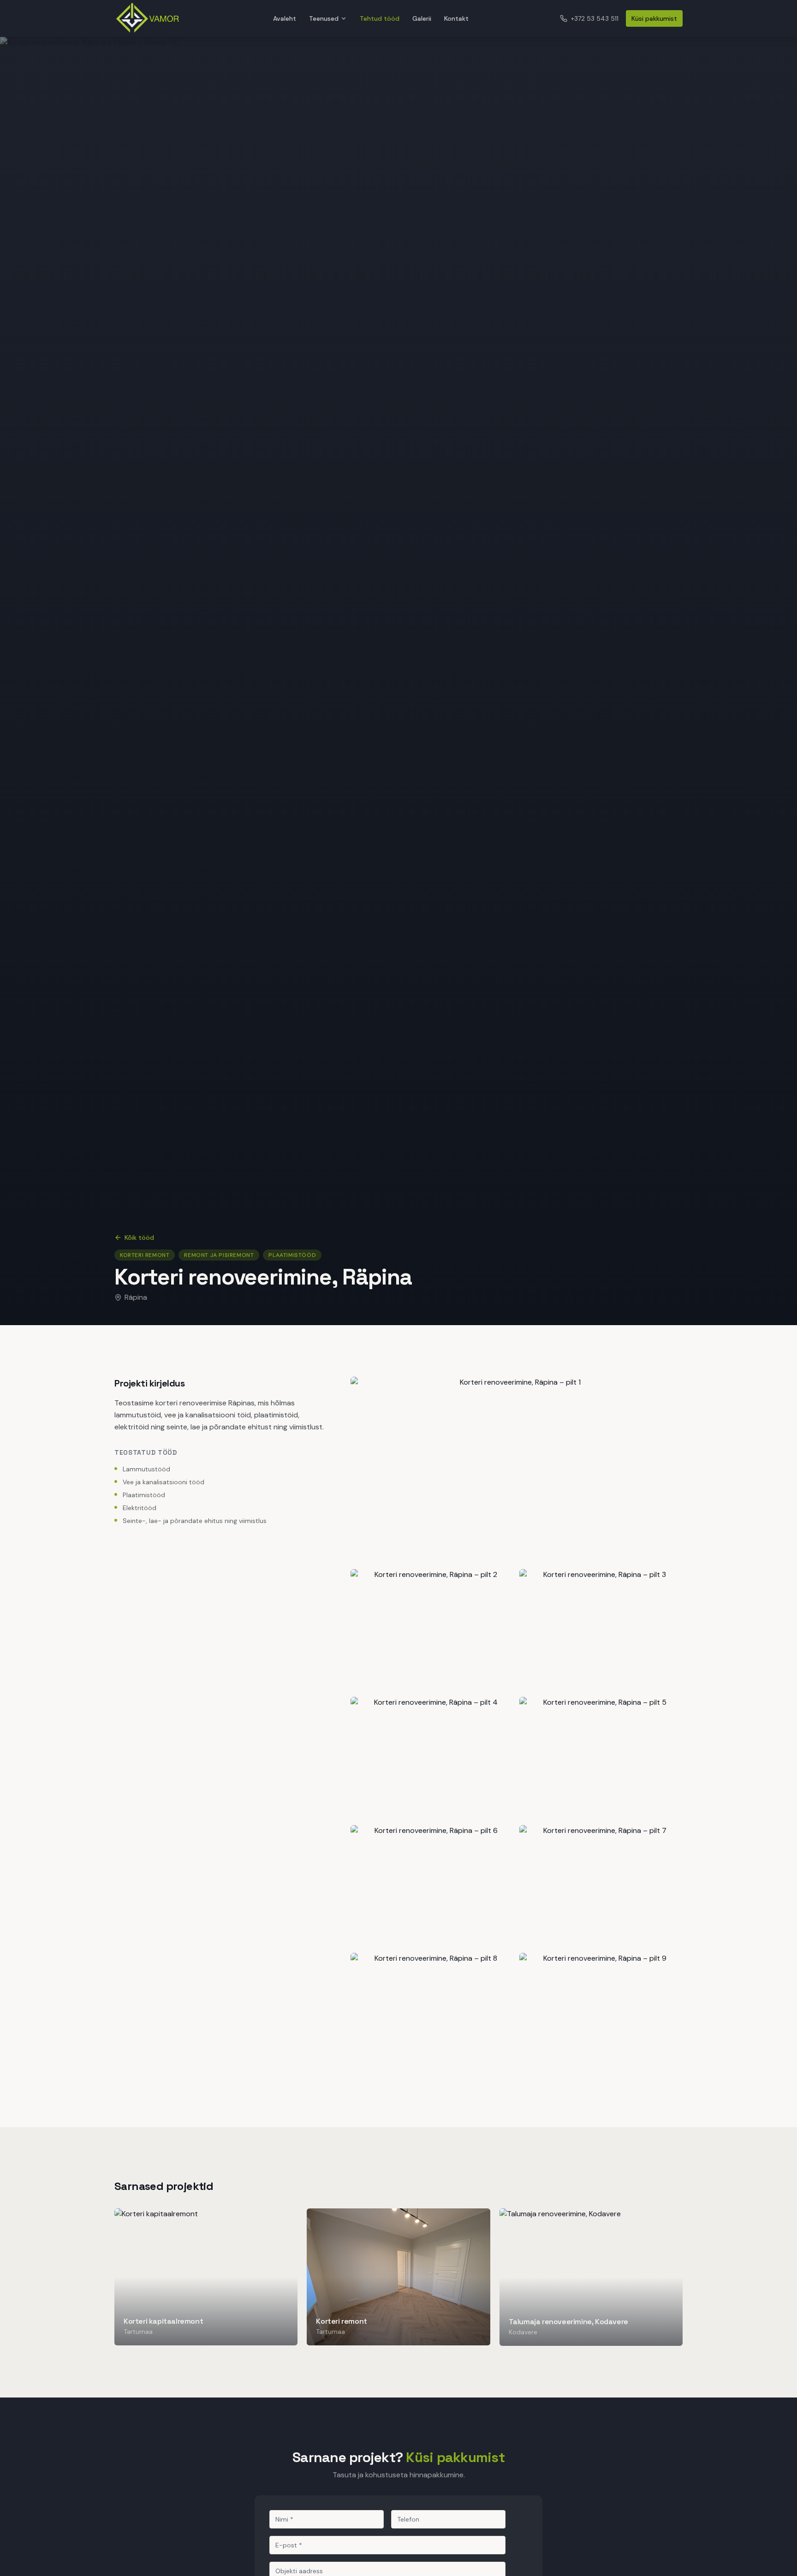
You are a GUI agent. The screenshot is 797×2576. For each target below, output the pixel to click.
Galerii (422, 18)
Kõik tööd (139, 1237)
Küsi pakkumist (654, 18)
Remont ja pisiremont (219, 1255)
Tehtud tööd (380, 18)
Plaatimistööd (292, 1255)
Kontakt (456, 18)
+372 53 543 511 (595, 18)
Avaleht (285, 18)
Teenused (324, 18)
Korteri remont (145, 1255)
